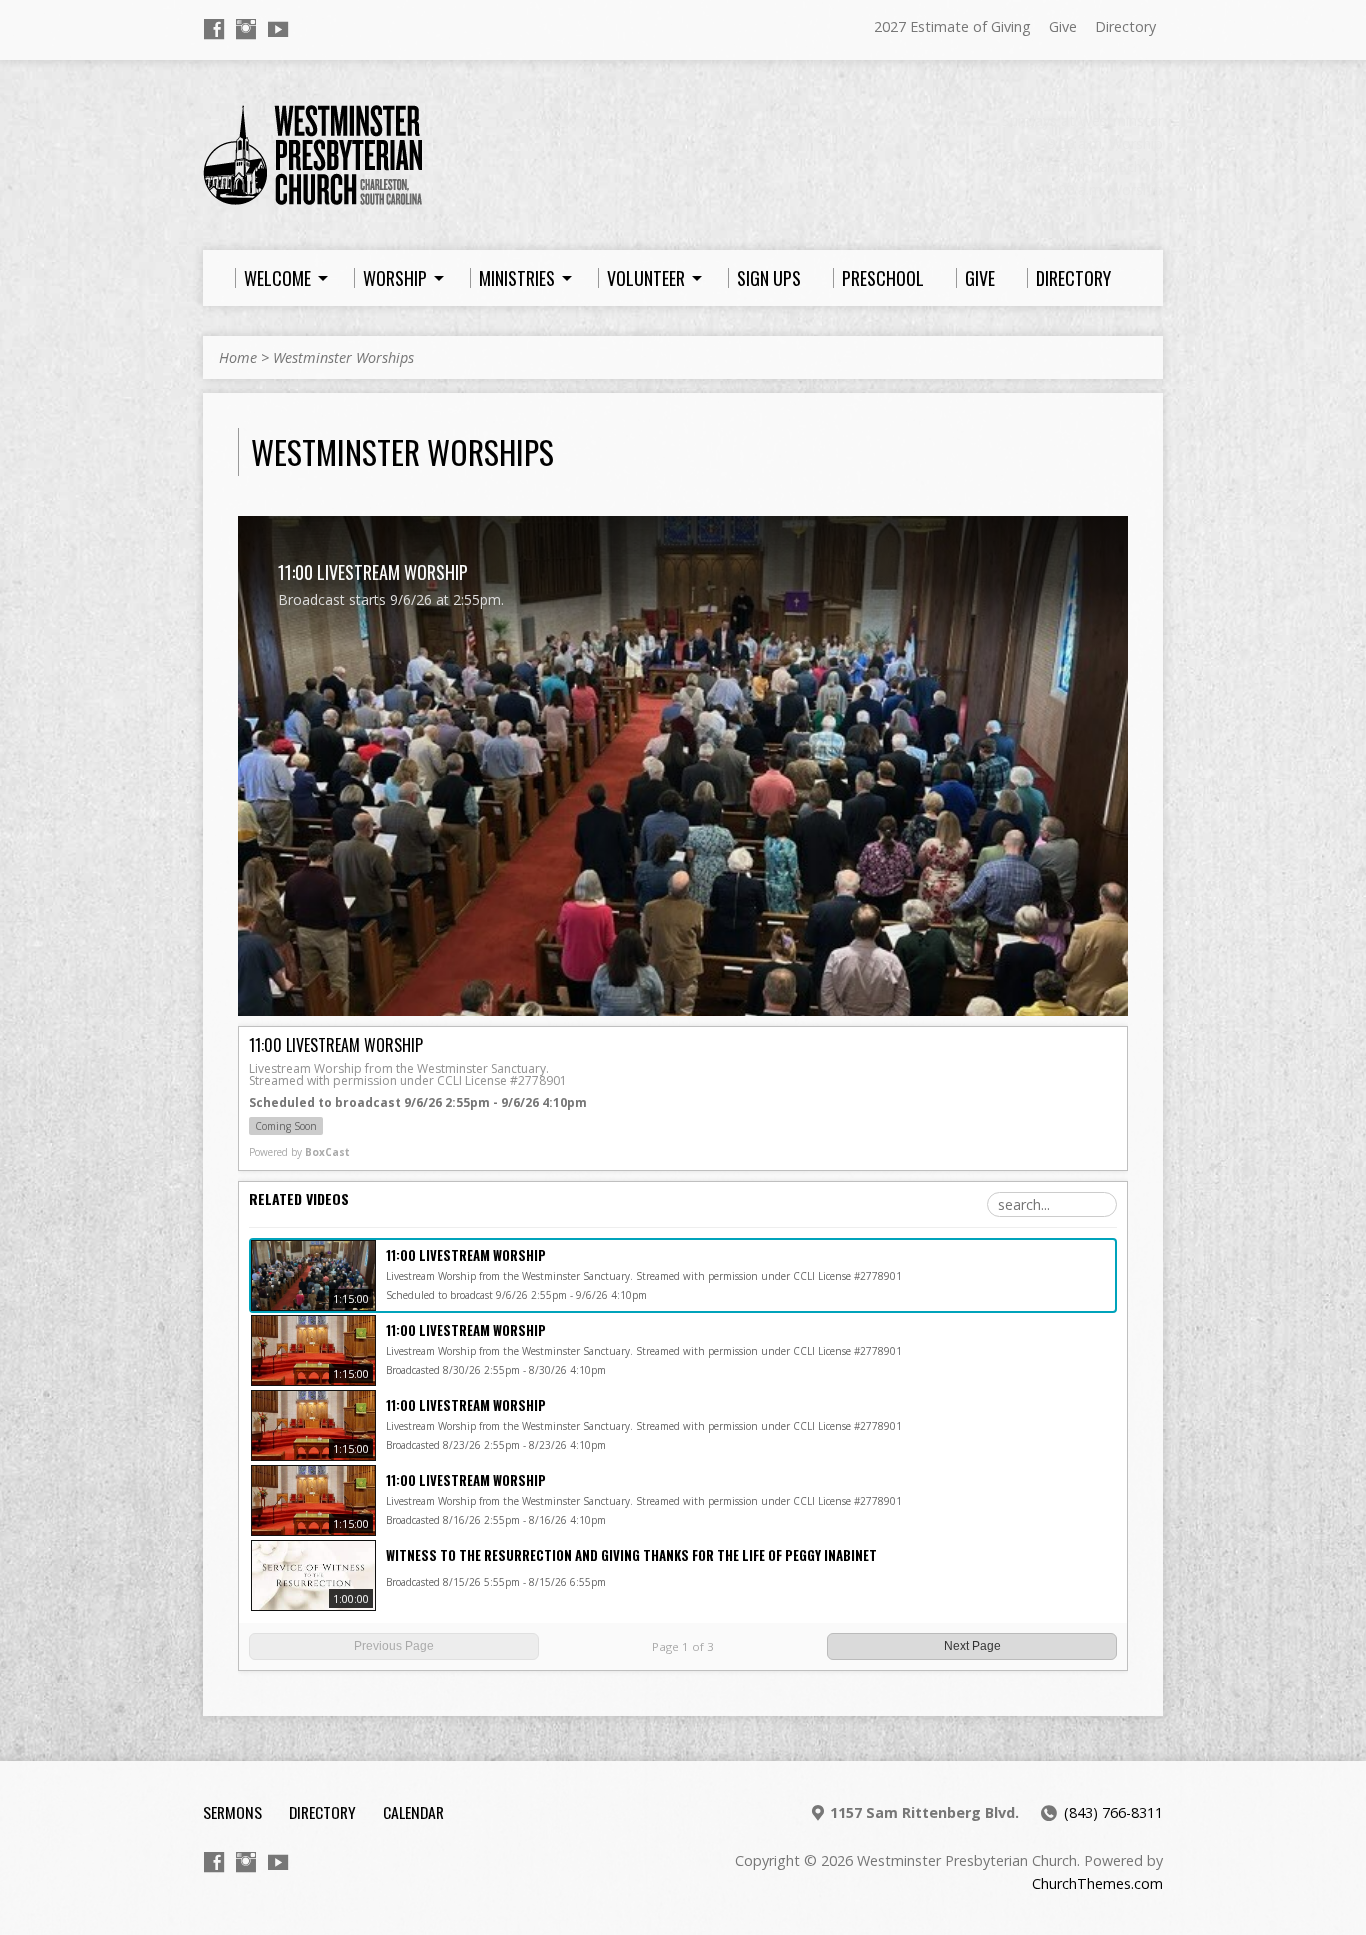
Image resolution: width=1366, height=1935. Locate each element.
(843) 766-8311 (1113, 1812)
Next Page (972, 1646)
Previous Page (394, 1646)
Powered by (299, 1152)
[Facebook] (214, 29)
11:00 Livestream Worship (466, 1255)
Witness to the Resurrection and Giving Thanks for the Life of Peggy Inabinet (631, 1555)
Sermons (232, 1812)
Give (1063, 26)
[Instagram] (246, 29)
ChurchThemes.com (1097, 1883)
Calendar (413, 1812)
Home (238, 357)
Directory (1125, 26)
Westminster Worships (343, 357)
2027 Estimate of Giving (952, 26)
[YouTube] (278, 29)
